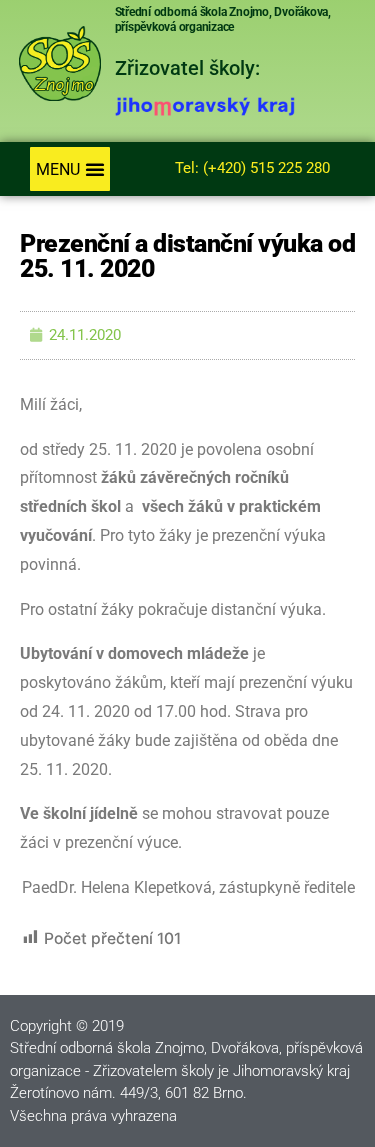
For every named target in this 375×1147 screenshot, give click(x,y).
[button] (70, 169)
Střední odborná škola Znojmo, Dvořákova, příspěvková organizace (223, 19)
